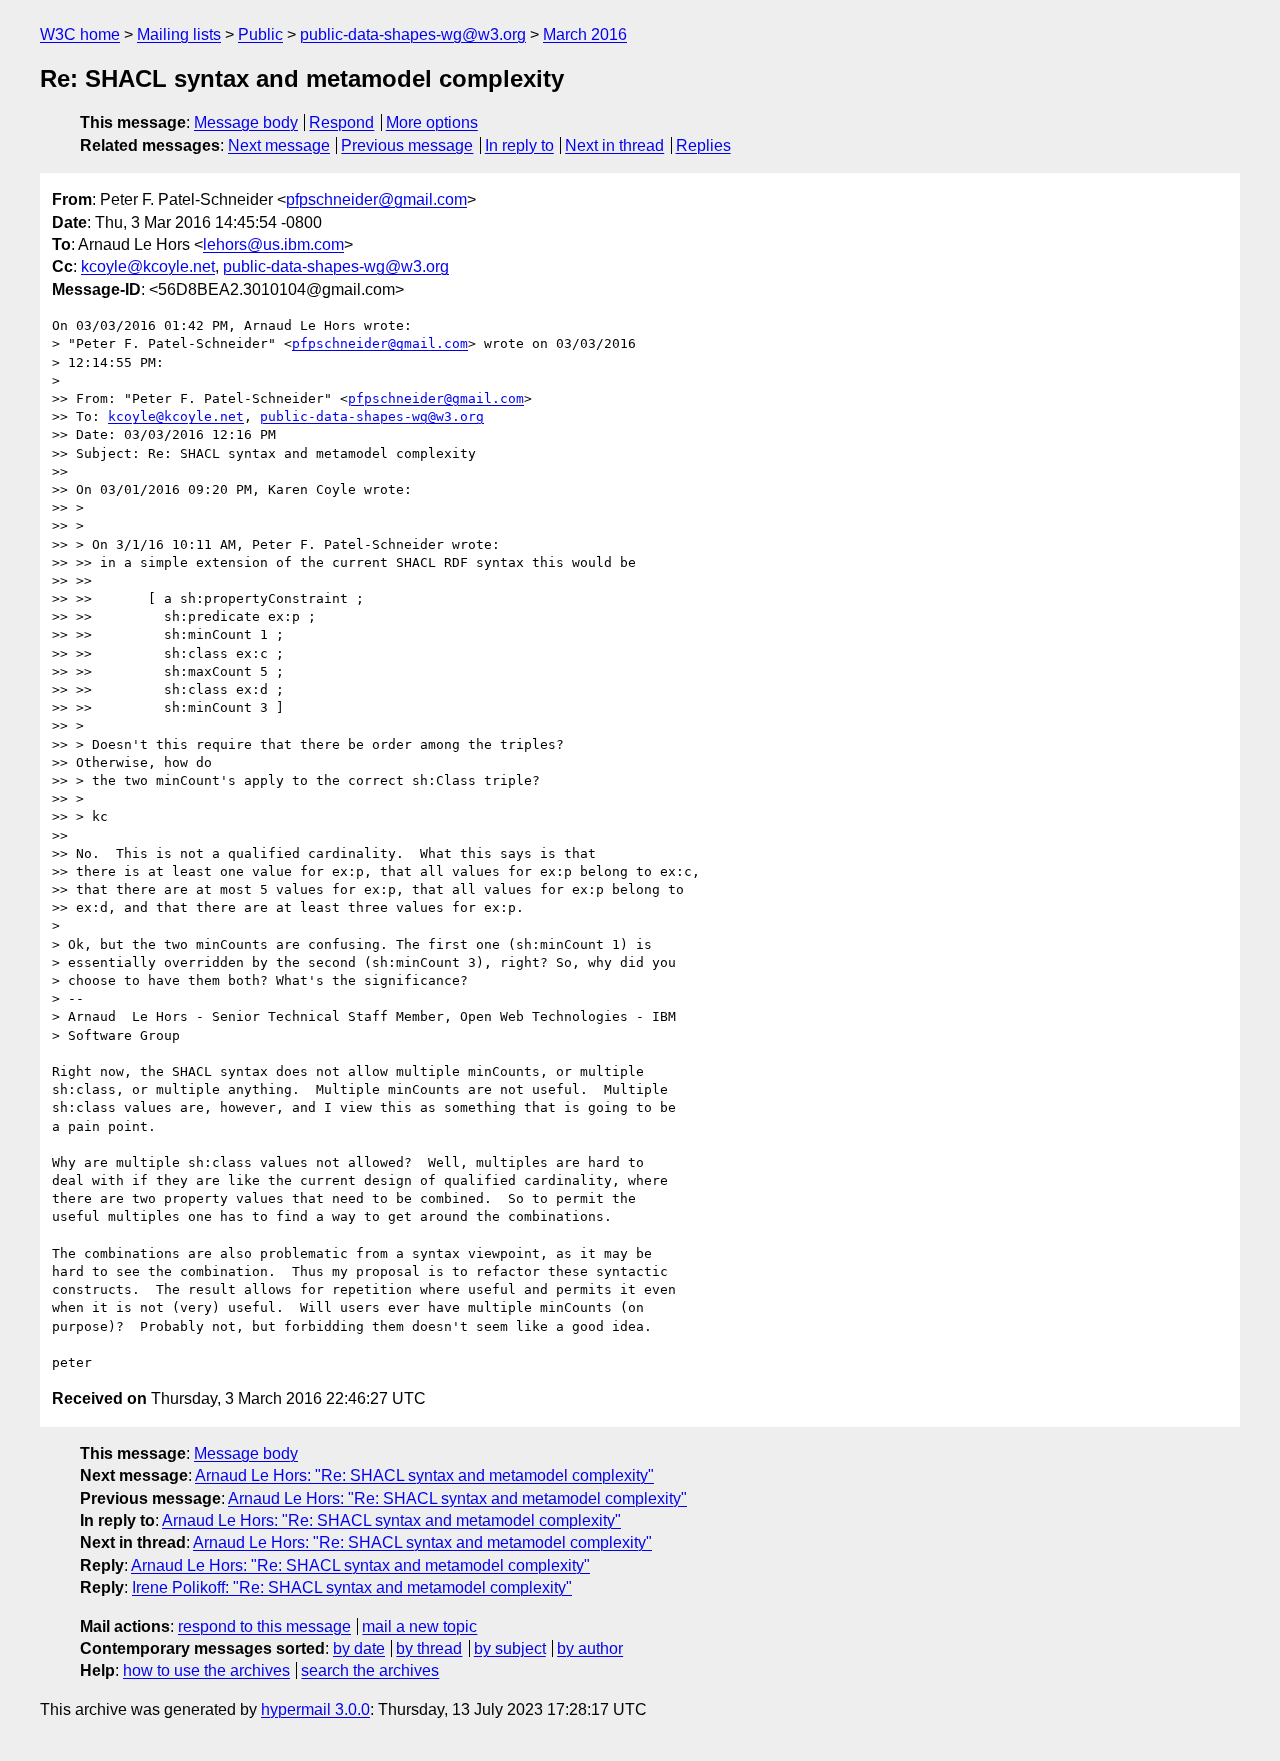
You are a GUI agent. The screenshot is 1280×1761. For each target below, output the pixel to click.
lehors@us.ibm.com (273, 244)
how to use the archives (206, 1670)
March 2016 (585, 34)
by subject (510, 1648)
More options (432, 122)
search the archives (370, 1670)
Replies (703, 145)
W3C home (80, 34)
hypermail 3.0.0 (315, 1709)
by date (359, 1648)
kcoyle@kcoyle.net (148, 266)
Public (260, 34)
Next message (279, 145)
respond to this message (264, 1626)
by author (590, 1648)
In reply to (519, 145)
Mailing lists (179, 34)
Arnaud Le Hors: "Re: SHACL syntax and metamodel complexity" (424, 1475)
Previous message (407, 145)
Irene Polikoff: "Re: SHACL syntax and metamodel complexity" (352, 1587)
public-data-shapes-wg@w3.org (413, 34)
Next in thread (614, 145)
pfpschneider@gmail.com (376, 199)
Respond (341, 122)
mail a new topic (419, 1626)
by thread (429, 1648)
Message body (246, 122)
